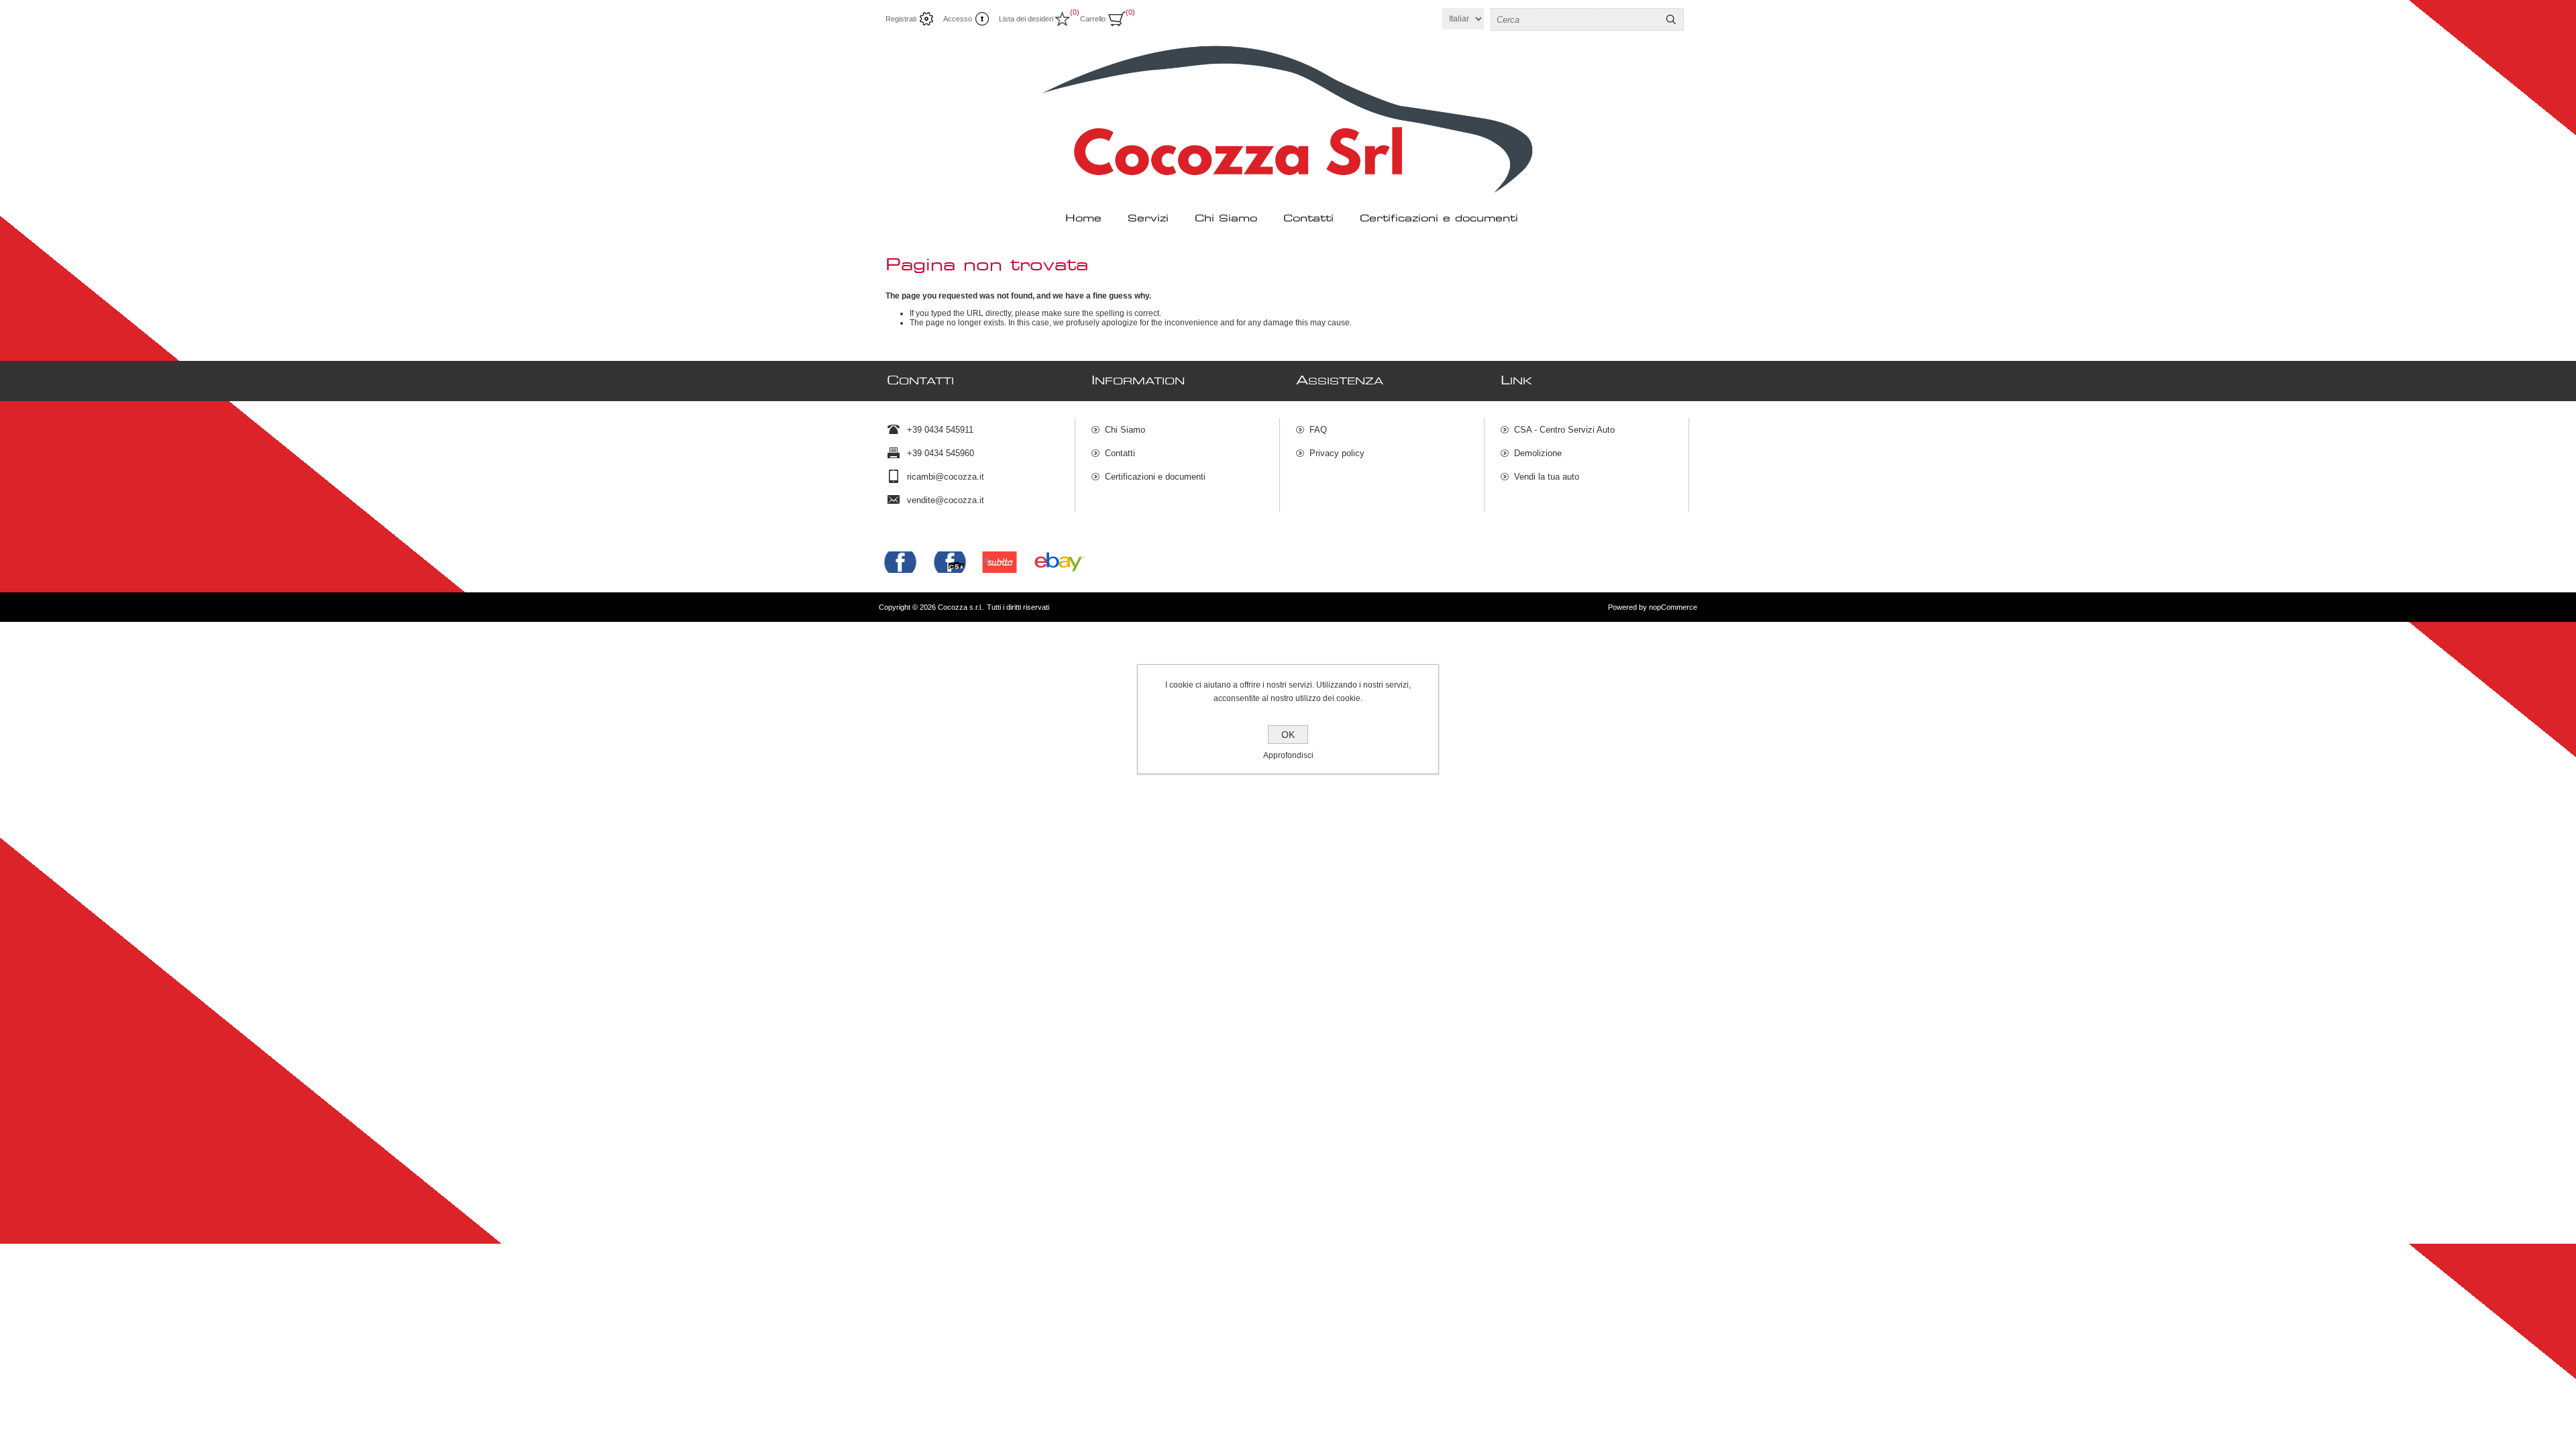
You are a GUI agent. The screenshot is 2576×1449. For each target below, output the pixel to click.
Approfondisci (1288, 755)
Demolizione (1538, 453)
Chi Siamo (1125, 430)
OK (1288, 735)
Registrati (901, 19)
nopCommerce (1673, 607)
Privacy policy (1337, 453)
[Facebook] (900, 562)
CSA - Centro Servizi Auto (1564, 430)
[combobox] (1575, 19)
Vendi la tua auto (1547, 477)
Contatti (1120, 453)
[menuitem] (1185, 430)
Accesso (958, 19)
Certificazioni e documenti (1155, 477)
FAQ (1318, 430)
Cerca (1671, 19)
